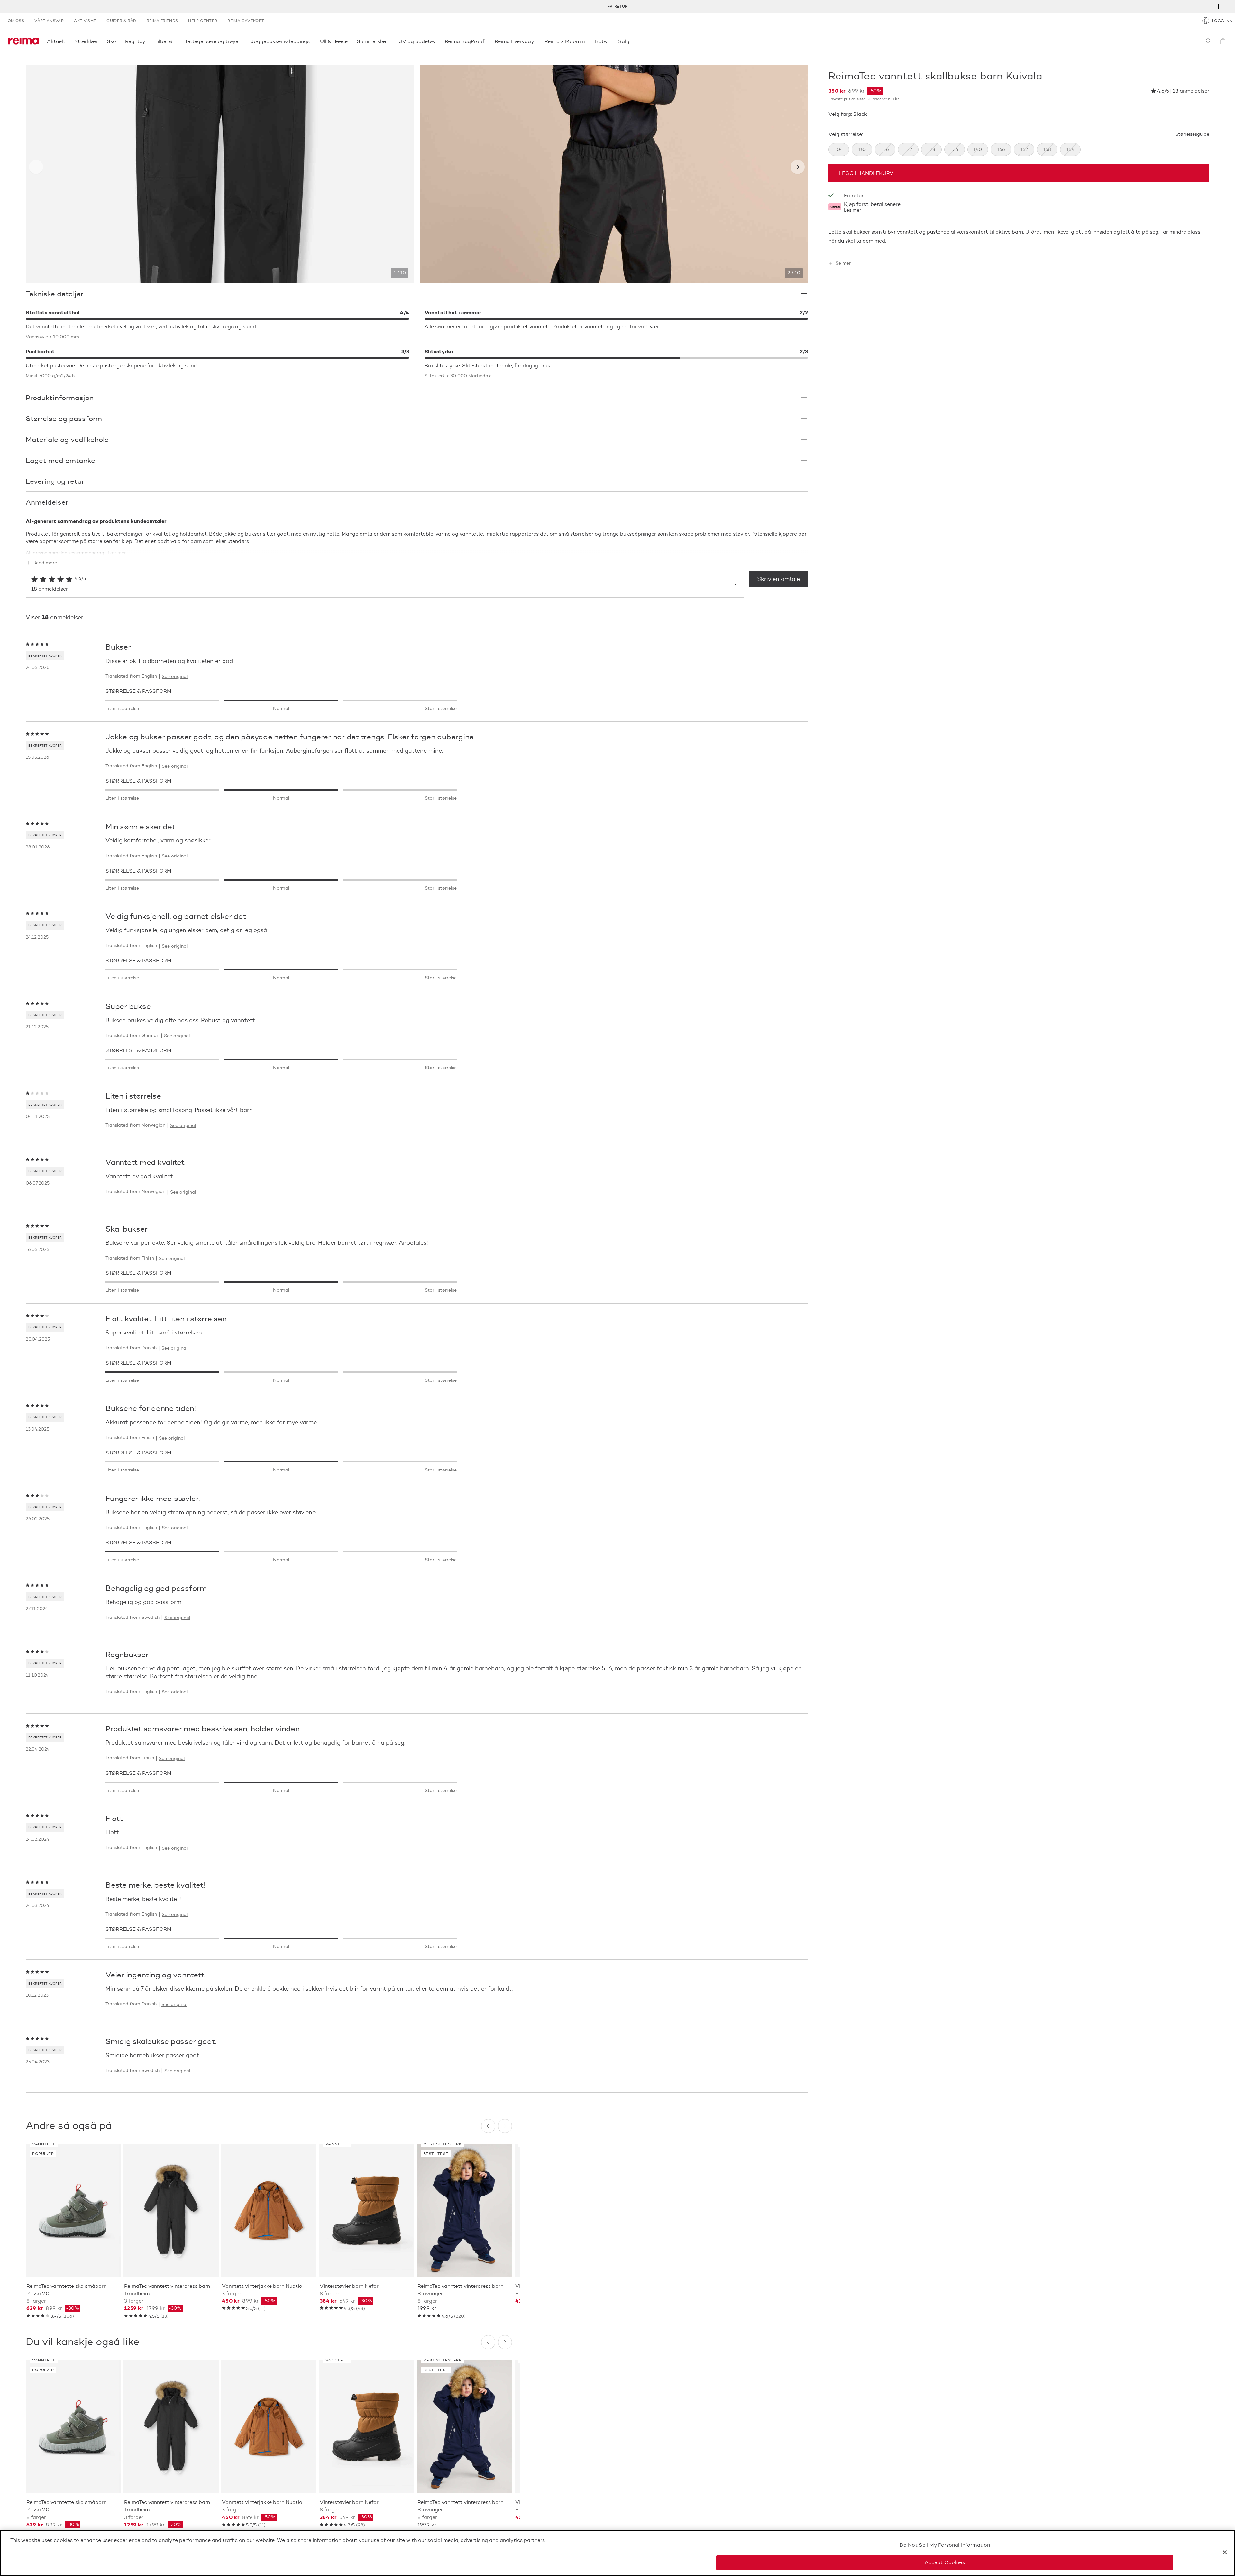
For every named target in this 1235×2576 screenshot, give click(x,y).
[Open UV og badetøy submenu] (438, 41)
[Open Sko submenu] (118, 41)
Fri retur (854, 195)
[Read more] (417, 549)
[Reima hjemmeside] (23, 41)
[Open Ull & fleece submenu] (350, 41)
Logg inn (1222, 20)
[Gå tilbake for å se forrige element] (36, 167)
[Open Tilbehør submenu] (176, 41)
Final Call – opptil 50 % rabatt (617, 6)
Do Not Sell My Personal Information (945, 2545)
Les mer (852, 211)
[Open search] (1209, 41)
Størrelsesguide (1192, 134)
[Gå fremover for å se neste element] (798, 167)
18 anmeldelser (1191, 91)
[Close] (1225, 2552)
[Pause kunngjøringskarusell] (1220, 6)
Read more (45, 563)
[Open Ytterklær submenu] (100, 41)
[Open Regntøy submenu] (147, 41)
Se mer (843, 263)
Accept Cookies (945, 2562)
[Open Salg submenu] (631, 41)
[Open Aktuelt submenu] (67, 41)
